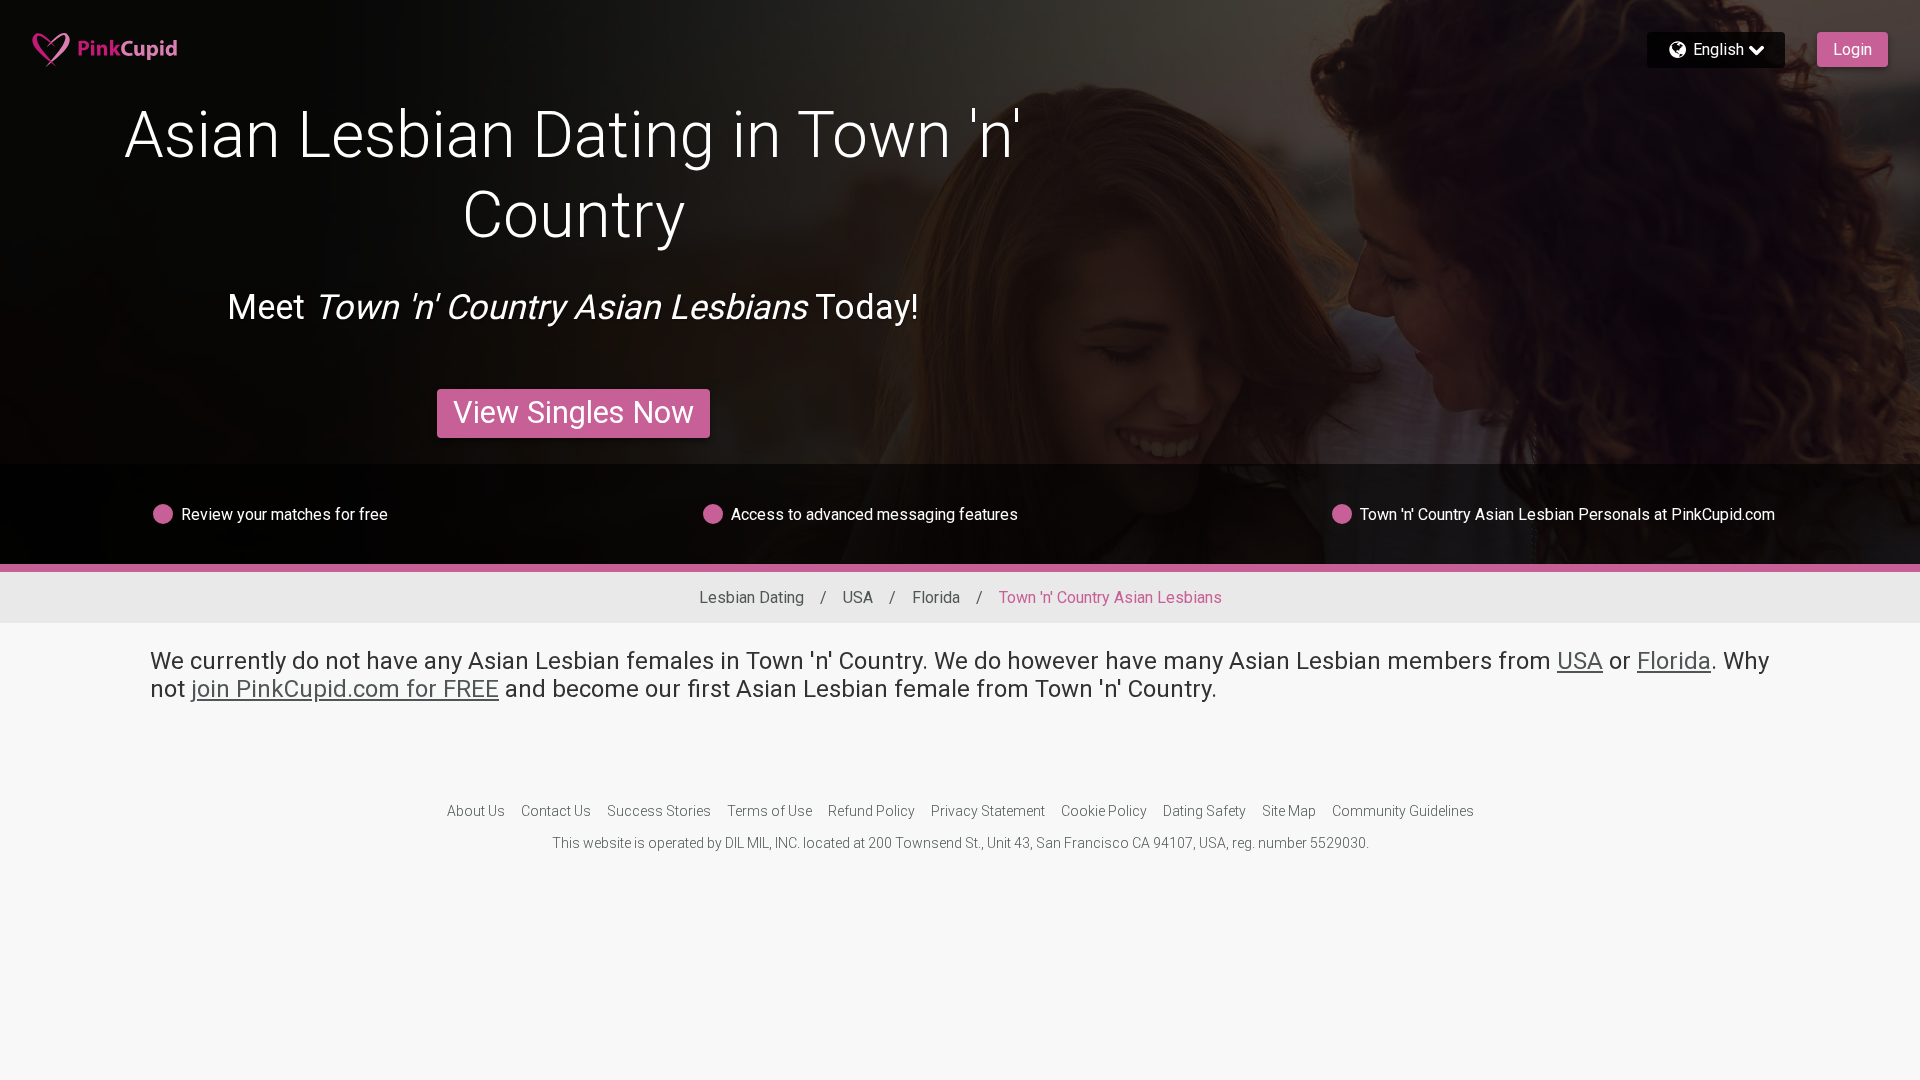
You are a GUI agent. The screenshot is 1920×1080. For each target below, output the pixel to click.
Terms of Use (769, 811)
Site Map (1289, 811)
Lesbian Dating (751, 597)
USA (858, 597)
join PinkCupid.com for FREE (345, 689)
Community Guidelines (1403, 811)
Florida (936, 597)
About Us (476, 811)
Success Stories (659, 811)
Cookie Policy (1104, 811)
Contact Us (556, 811)
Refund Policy (871, 811)
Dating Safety (1204, 811)
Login (1852, 49)
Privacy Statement (988, 811)
